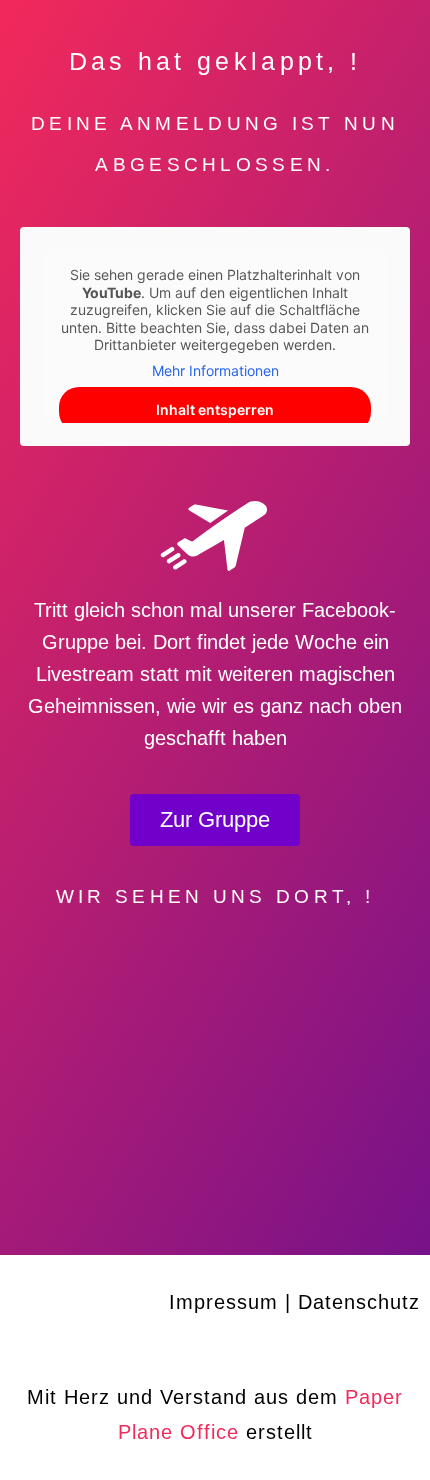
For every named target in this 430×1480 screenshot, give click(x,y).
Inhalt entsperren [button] (215, 409)
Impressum (223, 1302)
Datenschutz (359, 1302)
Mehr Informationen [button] (215, 370)
